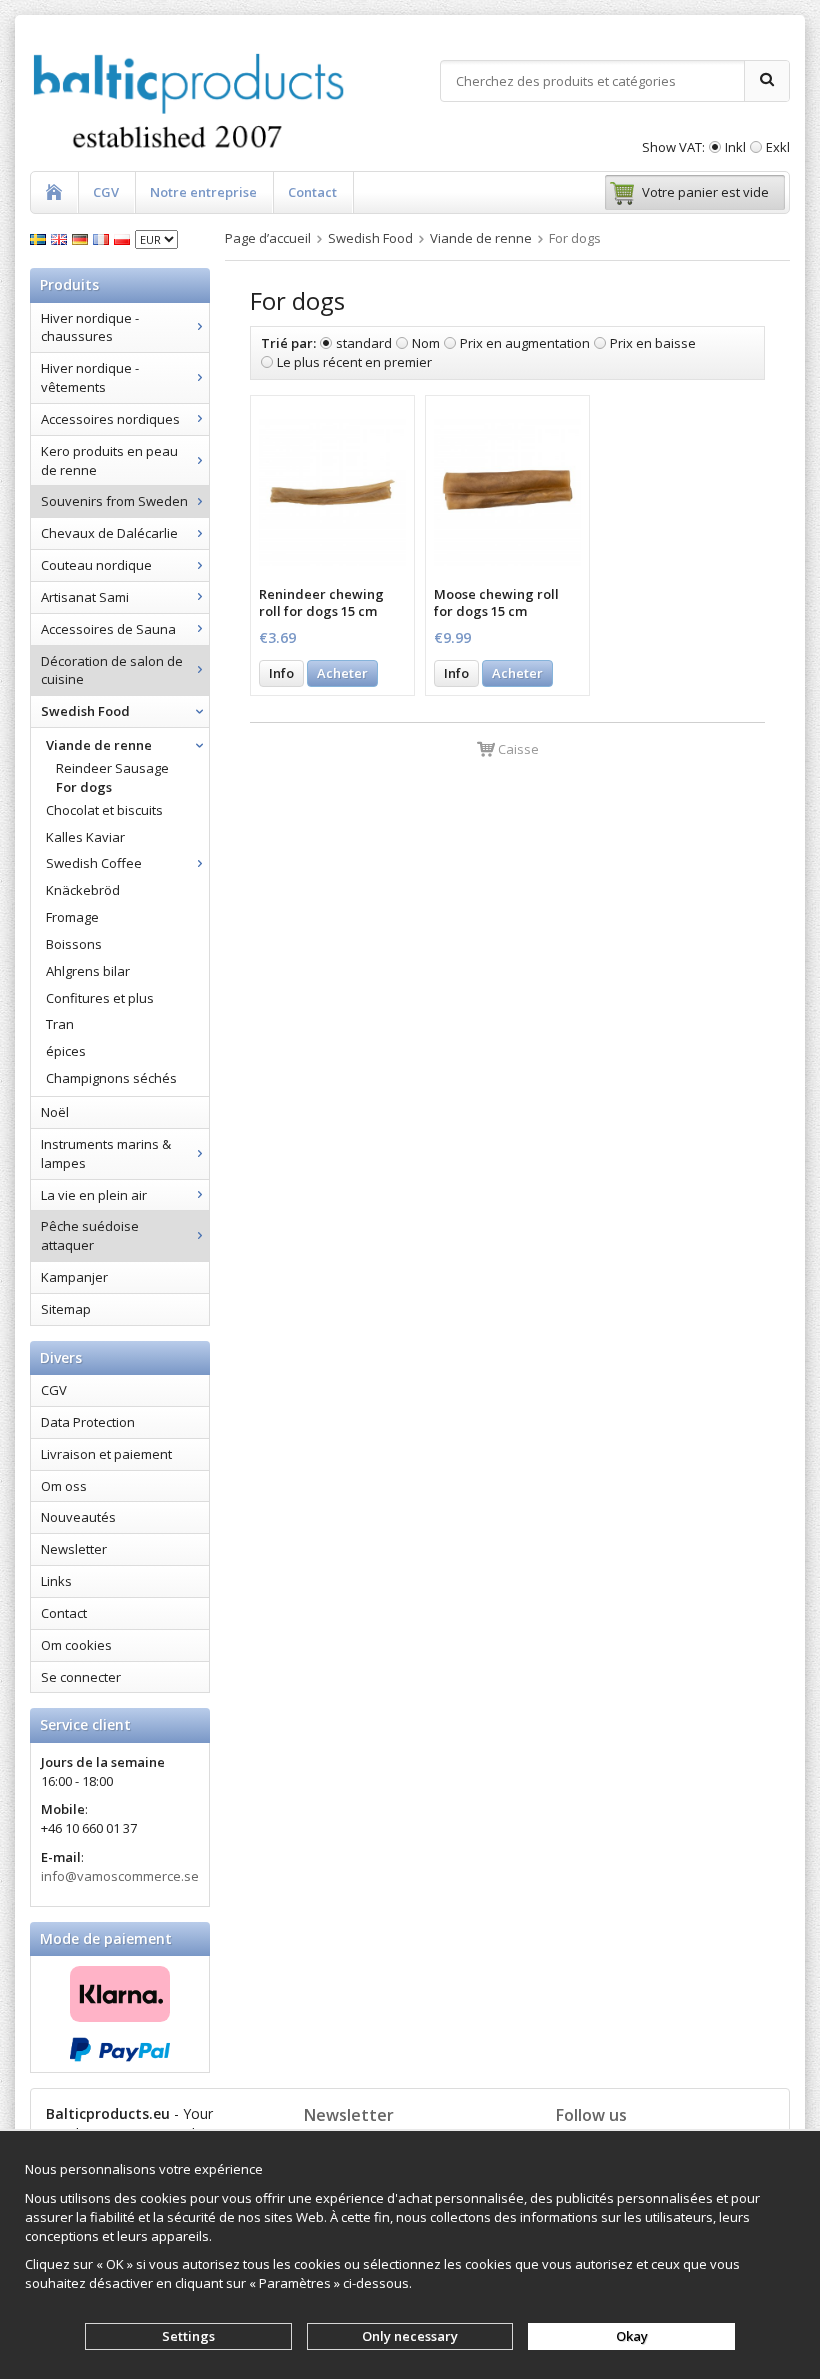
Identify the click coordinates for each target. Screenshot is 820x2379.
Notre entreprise (203, 192)
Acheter (342, 673)
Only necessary (410, 2336)
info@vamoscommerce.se (120, 1876)
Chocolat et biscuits (104, 810)
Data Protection (88, 1422)
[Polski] (124, 238)
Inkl (735, 147)
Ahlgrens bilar (88, 971)
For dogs (84, 787)
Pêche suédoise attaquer (90, 1235)
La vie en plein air (94, 1195)
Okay (632, 2336)
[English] (61, 238)
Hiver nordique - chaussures (90, 327)
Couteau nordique (96, 565)
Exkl (778, 147)
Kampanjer (74, 1277)
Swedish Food (85, 711)
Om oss (64, 1486)
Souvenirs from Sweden (114, 501)
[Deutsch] (82, 238)
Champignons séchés (111, 1078)
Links (56, 1581)
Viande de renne (99, 745)
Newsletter (74, 1549)
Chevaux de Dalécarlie (109, 533)
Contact (312, 192)
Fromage (72, 917)
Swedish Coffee (94, 863)
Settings (188, 2336)
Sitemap (66, 1309)
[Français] (103, 238)
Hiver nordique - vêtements (90, 377)
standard (364, 343)
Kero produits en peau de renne (109, 460)
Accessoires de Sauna (108, 629)
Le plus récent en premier (354, 362)
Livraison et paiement (106, 1454)
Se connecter (81, 1677)
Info (281, 673)
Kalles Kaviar (85, 837)
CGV (106, 192)
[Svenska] (40, 238)
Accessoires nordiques (110, 419)
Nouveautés (78, 1517)
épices (66, 1051)
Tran (60, 1024)
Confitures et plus (100, 998)
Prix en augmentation (525, 343)
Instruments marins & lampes (106, 1153)
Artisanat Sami (85, 597)
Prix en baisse (653, 343)
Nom (426, 343)
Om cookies (76, 1645)
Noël (55, 1112)
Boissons (74, 944)
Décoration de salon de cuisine (112, 670)
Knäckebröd (83, 890)
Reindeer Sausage (112, 768)
